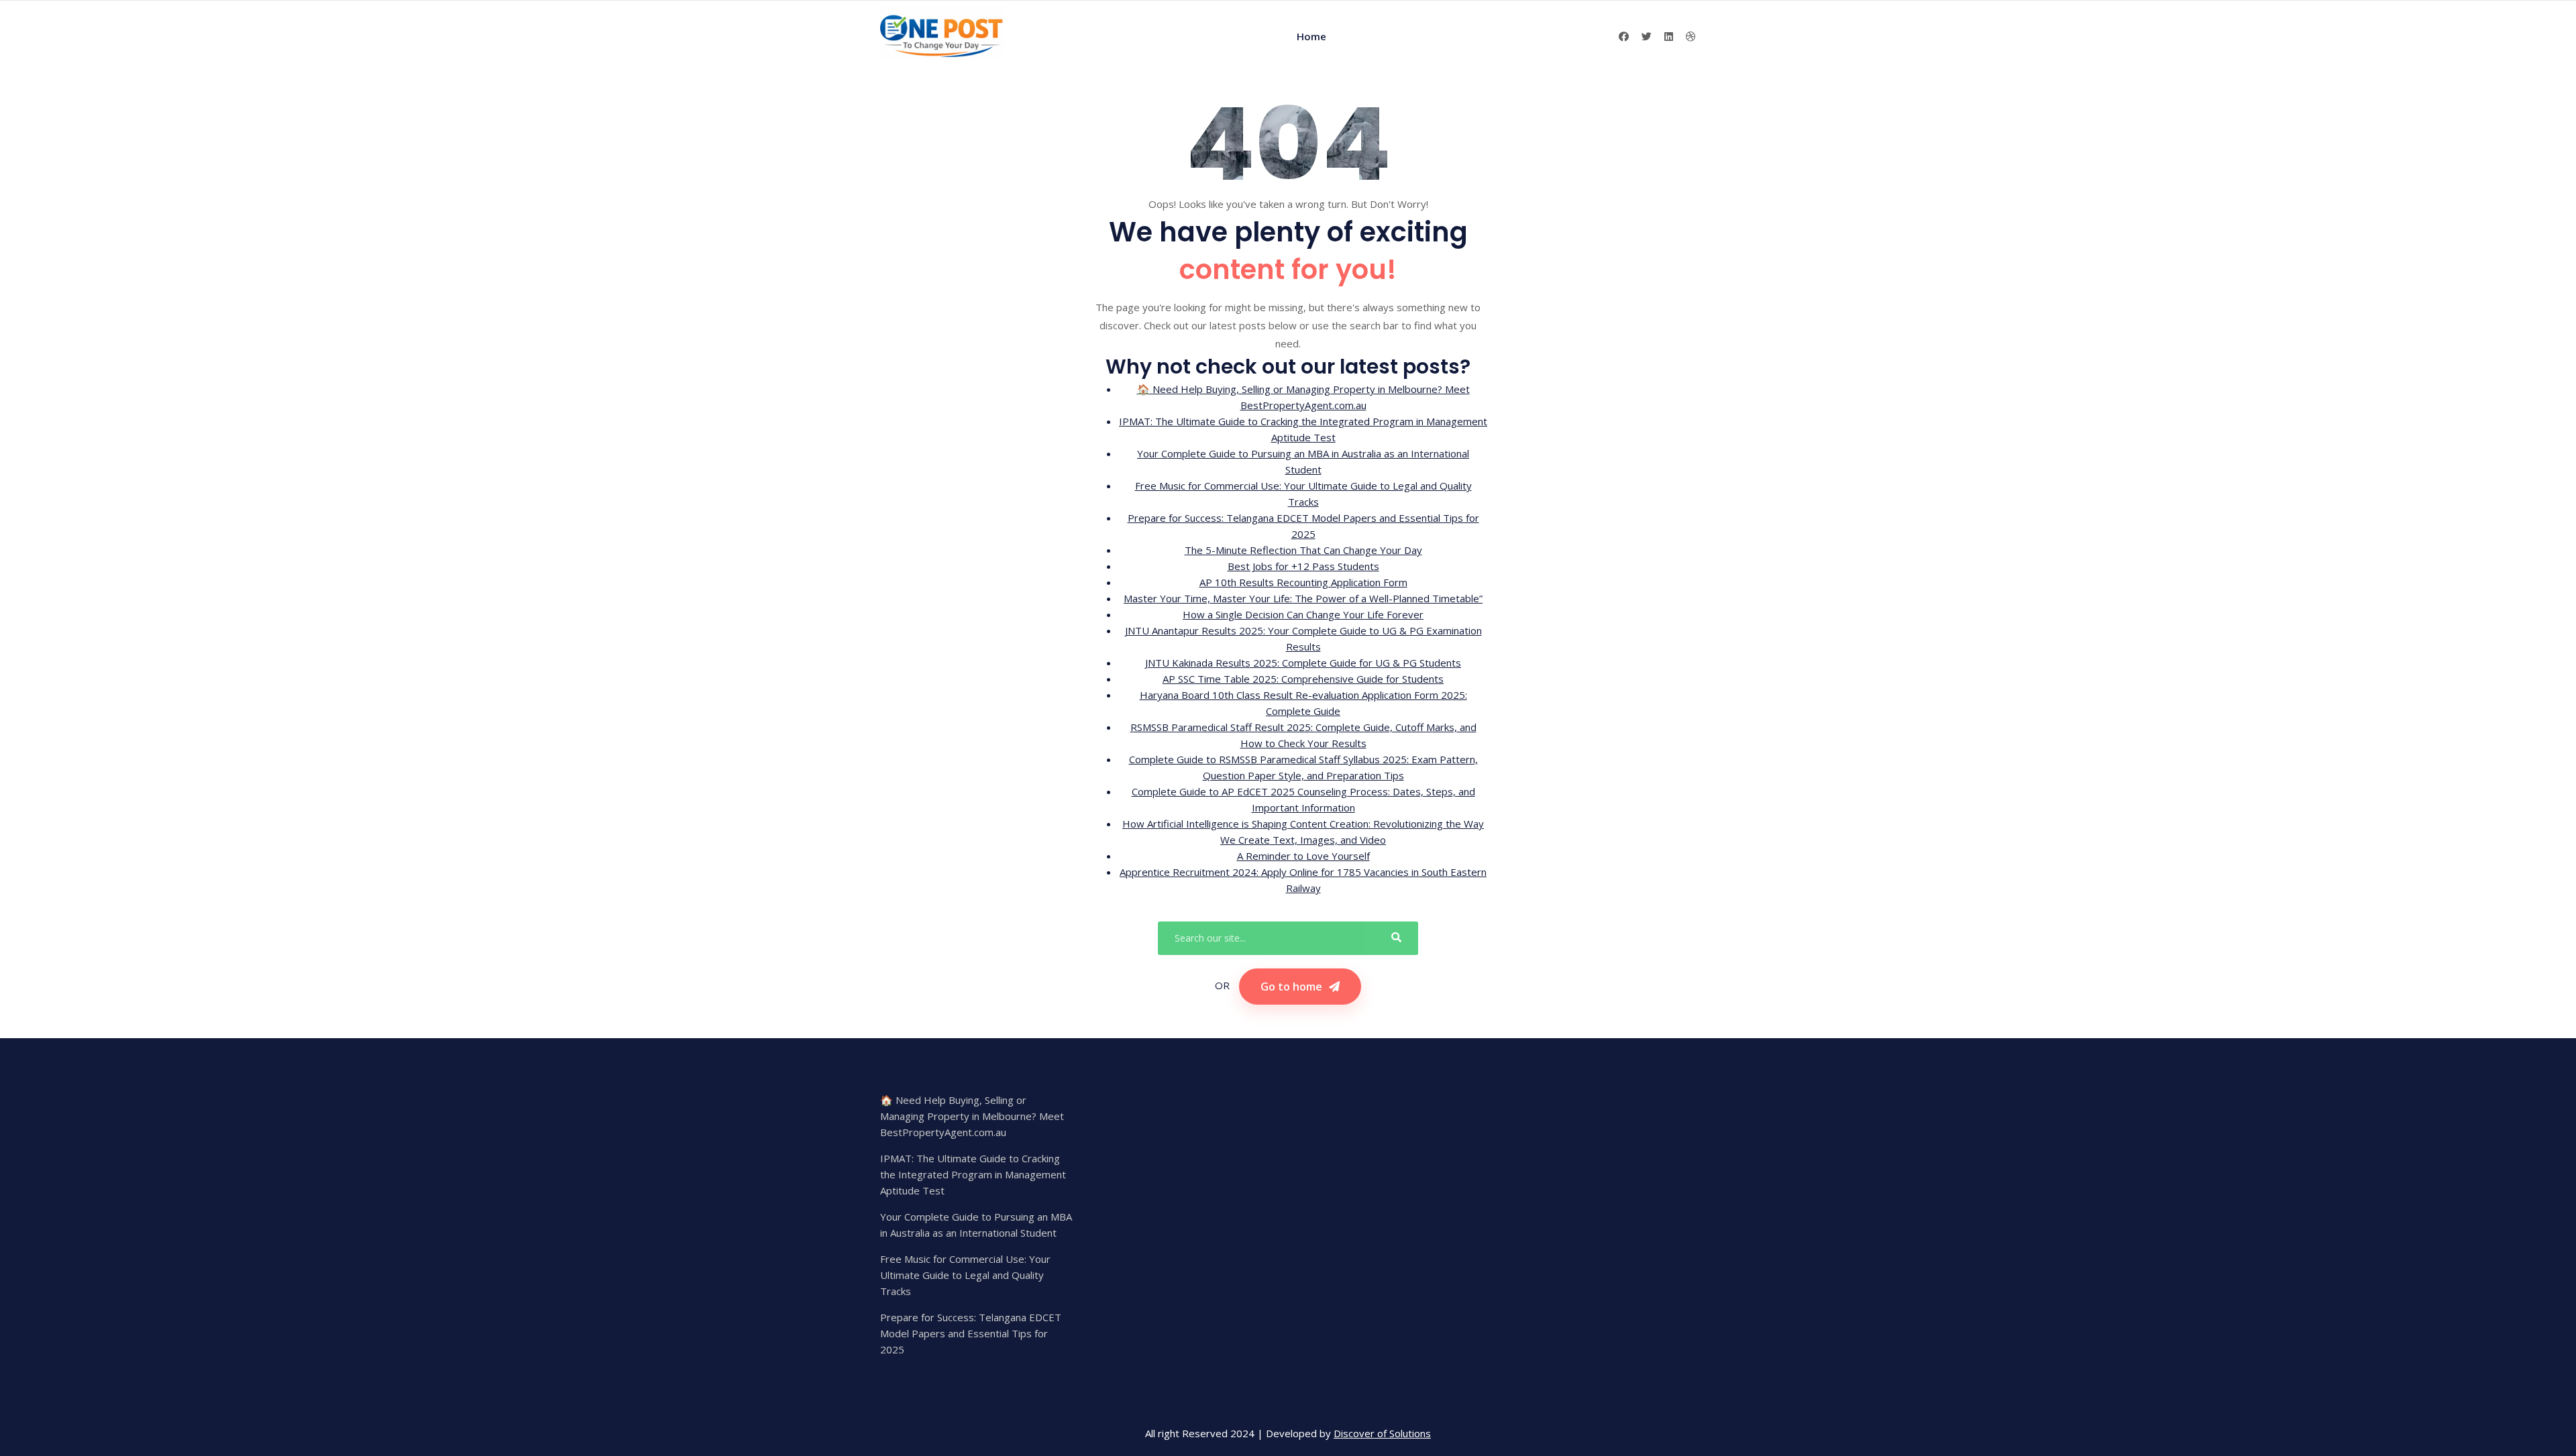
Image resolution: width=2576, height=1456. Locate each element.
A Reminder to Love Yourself (1303, 856)
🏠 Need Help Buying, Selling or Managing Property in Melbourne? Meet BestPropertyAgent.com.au (972, 1116)
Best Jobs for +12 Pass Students (1303, 566)
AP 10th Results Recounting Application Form (1303, 582)
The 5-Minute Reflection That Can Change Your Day (1303, 550)
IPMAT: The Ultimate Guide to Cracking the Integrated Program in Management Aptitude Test (973, 1174)
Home (1311, 36)
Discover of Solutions (1382, 1433)
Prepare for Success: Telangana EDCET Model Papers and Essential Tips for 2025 (971, 1333)
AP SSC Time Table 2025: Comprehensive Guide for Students (1303, 679)
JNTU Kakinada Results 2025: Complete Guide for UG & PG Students (1303, 663)
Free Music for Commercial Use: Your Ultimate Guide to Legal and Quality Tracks (965, 1275)
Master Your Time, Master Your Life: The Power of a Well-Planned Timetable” (1303, 598)
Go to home (1291, 987)
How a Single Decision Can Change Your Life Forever (1303, 614)
